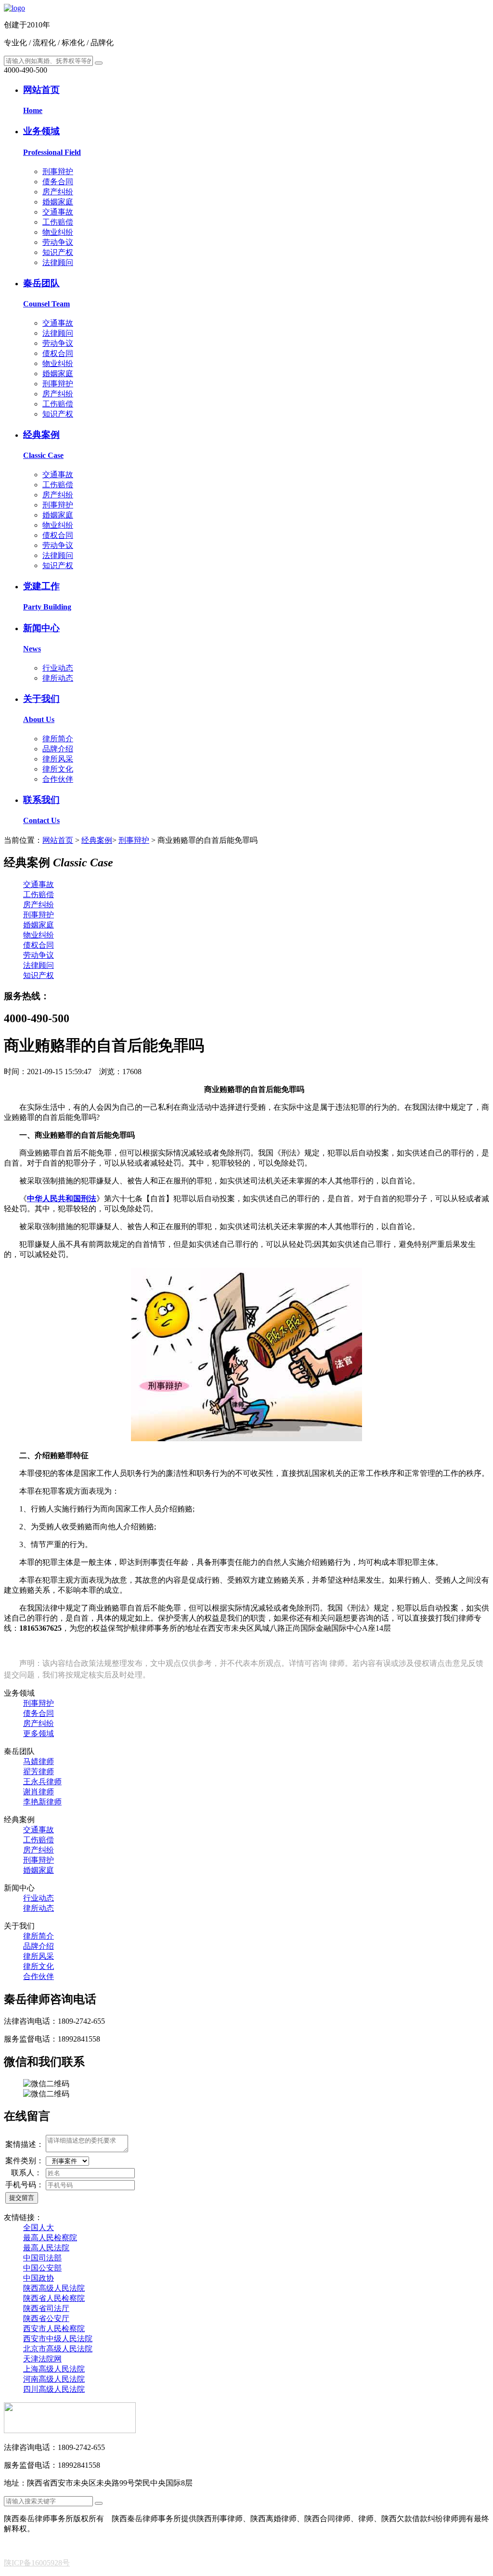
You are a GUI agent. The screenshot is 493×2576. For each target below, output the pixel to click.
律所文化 (58, 769)
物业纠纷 (58, 232)
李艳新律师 (42, 1802)
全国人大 (39, 2227)
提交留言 (22, 2198)
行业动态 (58, 668)
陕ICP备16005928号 (37, 2563)
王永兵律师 (42, 1782)
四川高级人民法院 (54, 2389)
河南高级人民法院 (54, 2379)
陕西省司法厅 (46, 2308)
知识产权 (58, 252)
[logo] (14, 8)
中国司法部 (42, 2258)
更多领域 (39, 1733)
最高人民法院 (46, 2248)
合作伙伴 (58, 779)
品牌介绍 (58, 749)
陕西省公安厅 (46, 2318)
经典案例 (97, 840)
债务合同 (58, 182)
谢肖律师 (39, 1792)
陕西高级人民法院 (54, 2288)
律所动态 (58, 678)
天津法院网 (42, 2359)
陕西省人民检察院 (54, 2298)
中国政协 (39, 2278)
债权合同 (58, 353)
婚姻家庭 (58, 202)
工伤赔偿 (58, 222)
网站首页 (58, 840)
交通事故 (58, 212)
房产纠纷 (58, 192)
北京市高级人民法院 (58, 2349)
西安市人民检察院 (54, 2329)
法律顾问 (58, 262)
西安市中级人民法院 (58, 2339)
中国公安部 (42, 2268)
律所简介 (58, 739)
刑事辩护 (58, 171)
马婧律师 (39, 1761)
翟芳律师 (39, 1771)
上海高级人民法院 (54, 2369)
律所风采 (58, 759)
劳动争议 (58, 242)
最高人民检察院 (50, 2238)
